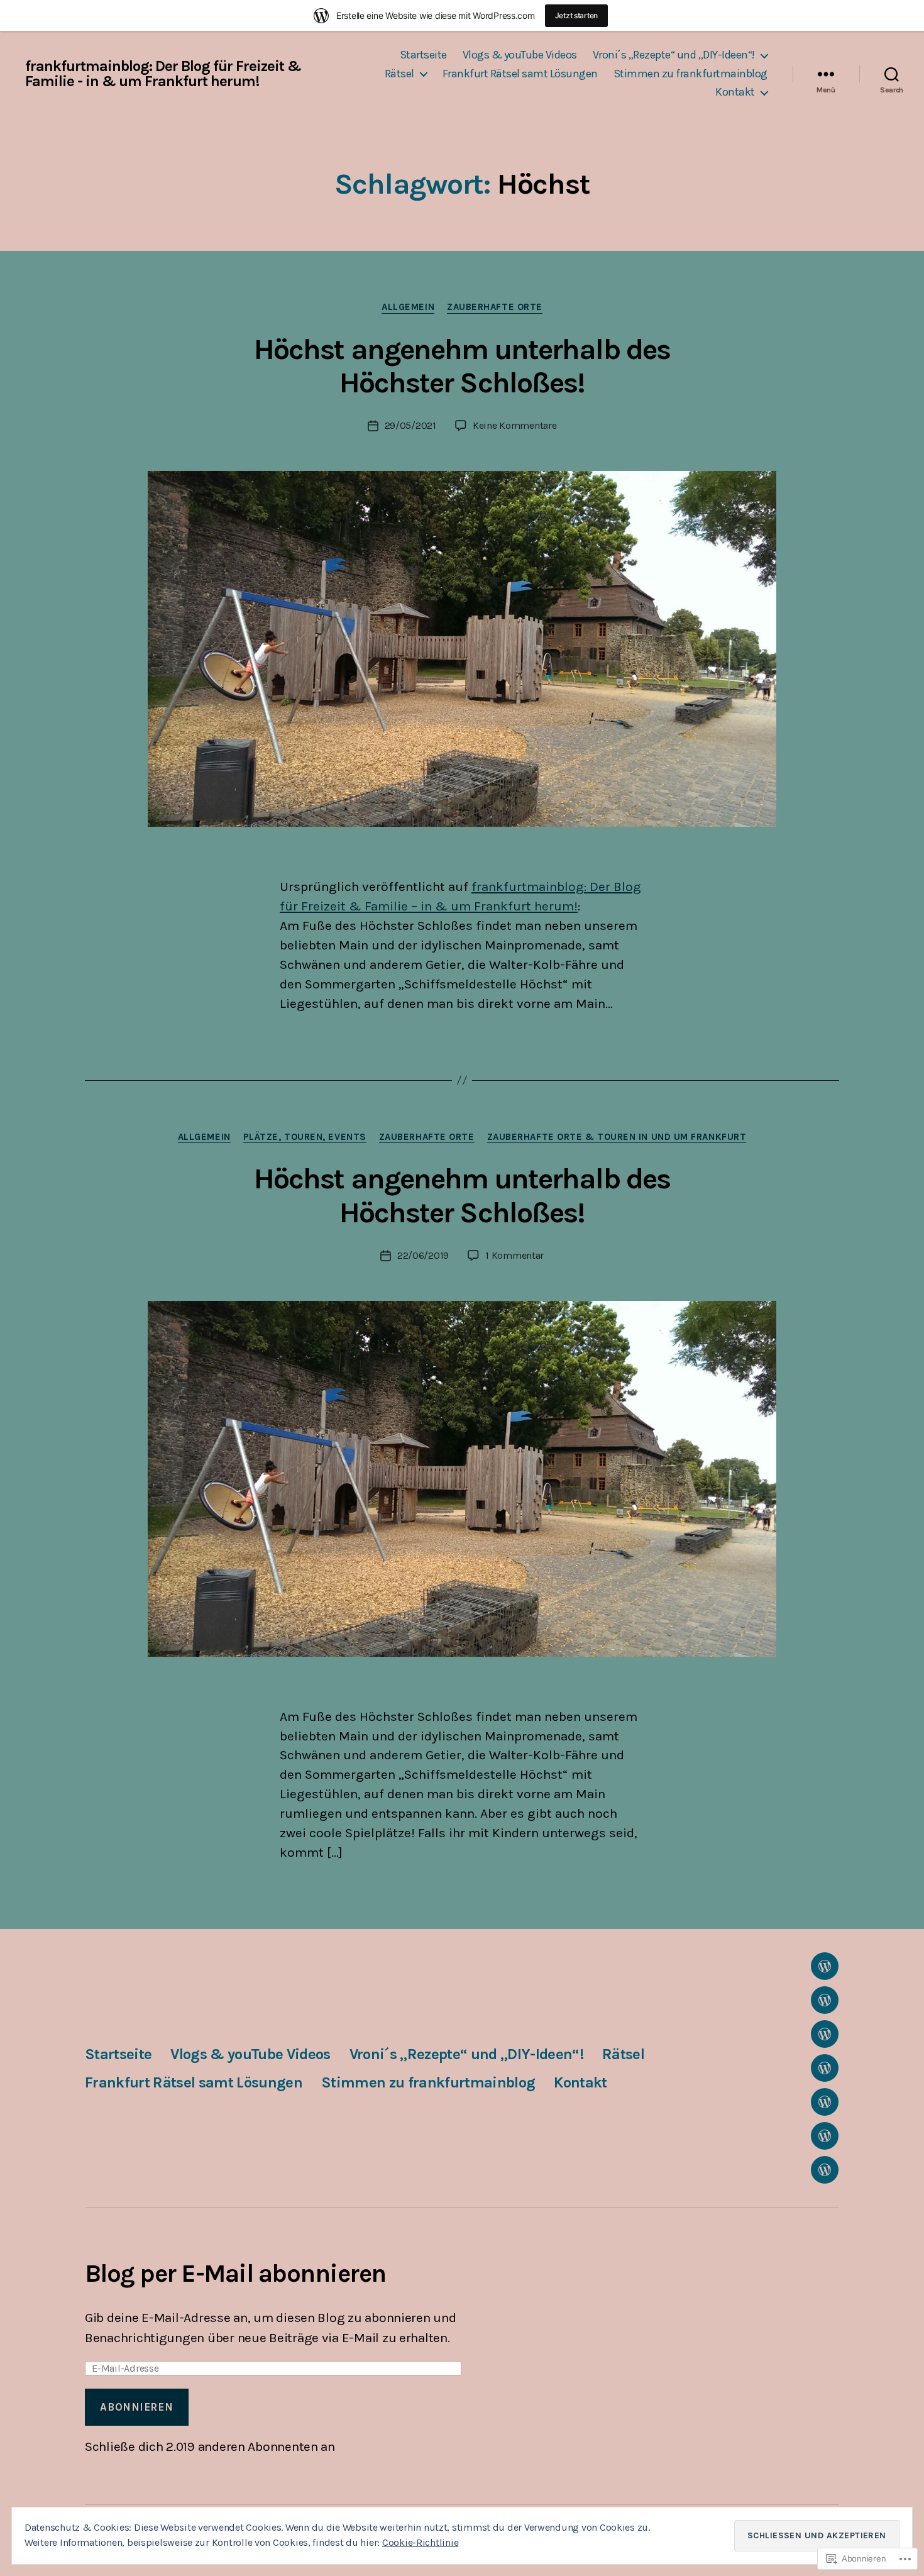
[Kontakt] (825, 2170)
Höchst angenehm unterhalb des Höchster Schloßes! (462, 366)
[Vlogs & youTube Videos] (825, 2000)
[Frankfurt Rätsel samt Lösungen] (825, 2102)
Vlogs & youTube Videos (520, 55)
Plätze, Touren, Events (305, 1137)
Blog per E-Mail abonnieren (235, 2273)
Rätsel (399, 74)
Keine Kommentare (515, 425)
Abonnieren (136, 2407)
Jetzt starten (577, 15)
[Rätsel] (825, 2068)
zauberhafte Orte (495, 307)
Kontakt (735, 92)
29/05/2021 (410, 425)
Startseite (423, 55)
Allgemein (408, 307)
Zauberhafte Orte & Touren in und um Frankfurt (617, 1137)
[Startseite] (825, 1966)
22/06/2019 (423, 1255)
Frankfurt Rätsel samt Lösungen (520, 74)
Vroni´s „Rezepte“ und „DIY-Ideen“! (674, 55)
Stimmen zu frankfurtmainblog (690, 74)
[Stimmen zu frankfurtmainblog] (825, 2136)
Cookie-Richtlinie (420, 2542)
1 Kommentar (514, 1255)
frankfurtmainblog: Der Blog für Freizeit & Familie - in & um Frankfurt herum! (163, 74)
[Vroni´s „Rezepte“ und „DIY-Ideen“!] (825, 2034)
